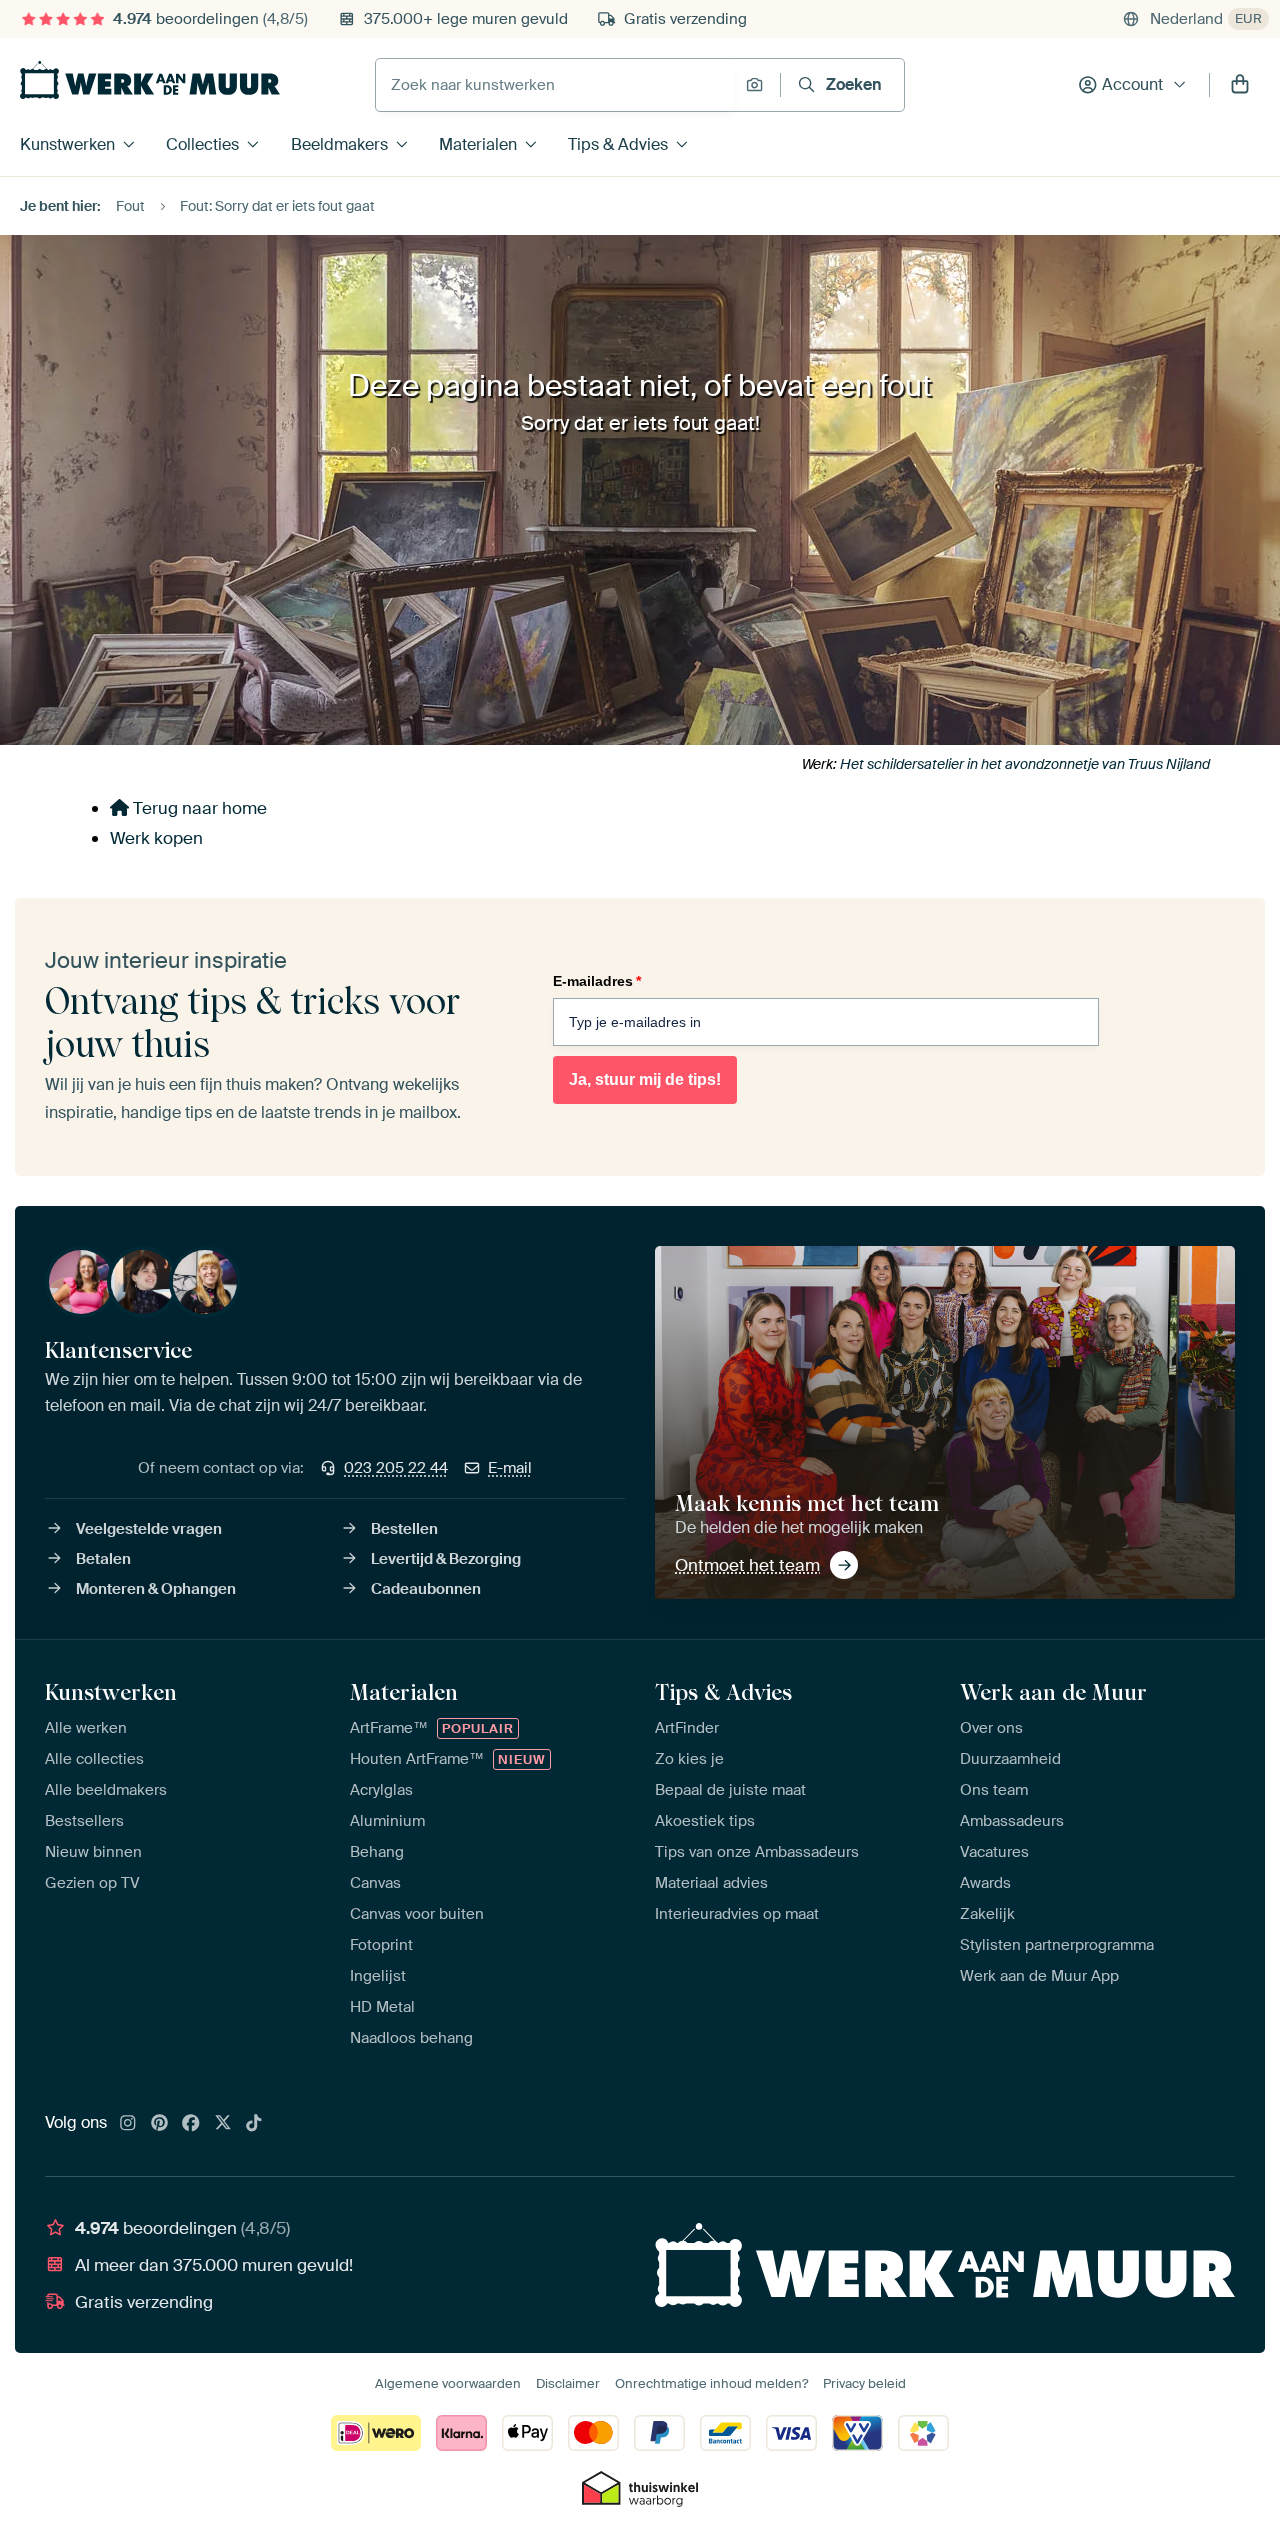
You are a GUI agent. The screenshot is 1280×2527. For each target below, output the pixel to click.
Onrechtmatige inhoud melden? (711, 2383)
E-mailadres (597, 981)
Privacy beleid (864, 2383)
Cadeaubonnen (426, 1589)
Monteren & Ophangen (156, 1589)
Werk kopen (156, 838)
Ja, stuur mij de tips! (645, 1079)
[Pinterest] (160, 2124)
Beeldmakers (339, 144)
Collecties (202, 144)
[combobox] (555, 85)
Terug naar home (198, 808)
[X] (223, 2124)
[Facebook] (191, 2124)
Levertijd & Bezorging (446, 1559)
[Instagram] (128, 2124)
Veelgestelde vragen (149, 1529)
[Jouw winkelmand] (1240, 85)
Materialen (478, 144)
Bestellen (404, 1529)
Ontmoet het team (747, 1565)
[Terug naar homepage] (150, 80)
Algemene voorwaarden (448, 2383)
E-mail (510, 1468)
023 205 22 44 (396, 1468)
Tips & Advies (618, 144)
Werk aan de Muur (1053, 1692)
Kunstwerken (67, 144)
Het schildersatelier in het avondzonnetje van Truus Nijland (1025, 764)
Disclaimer (568, 2383)
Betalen (103, 1559)
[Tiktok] (254, 2124)
